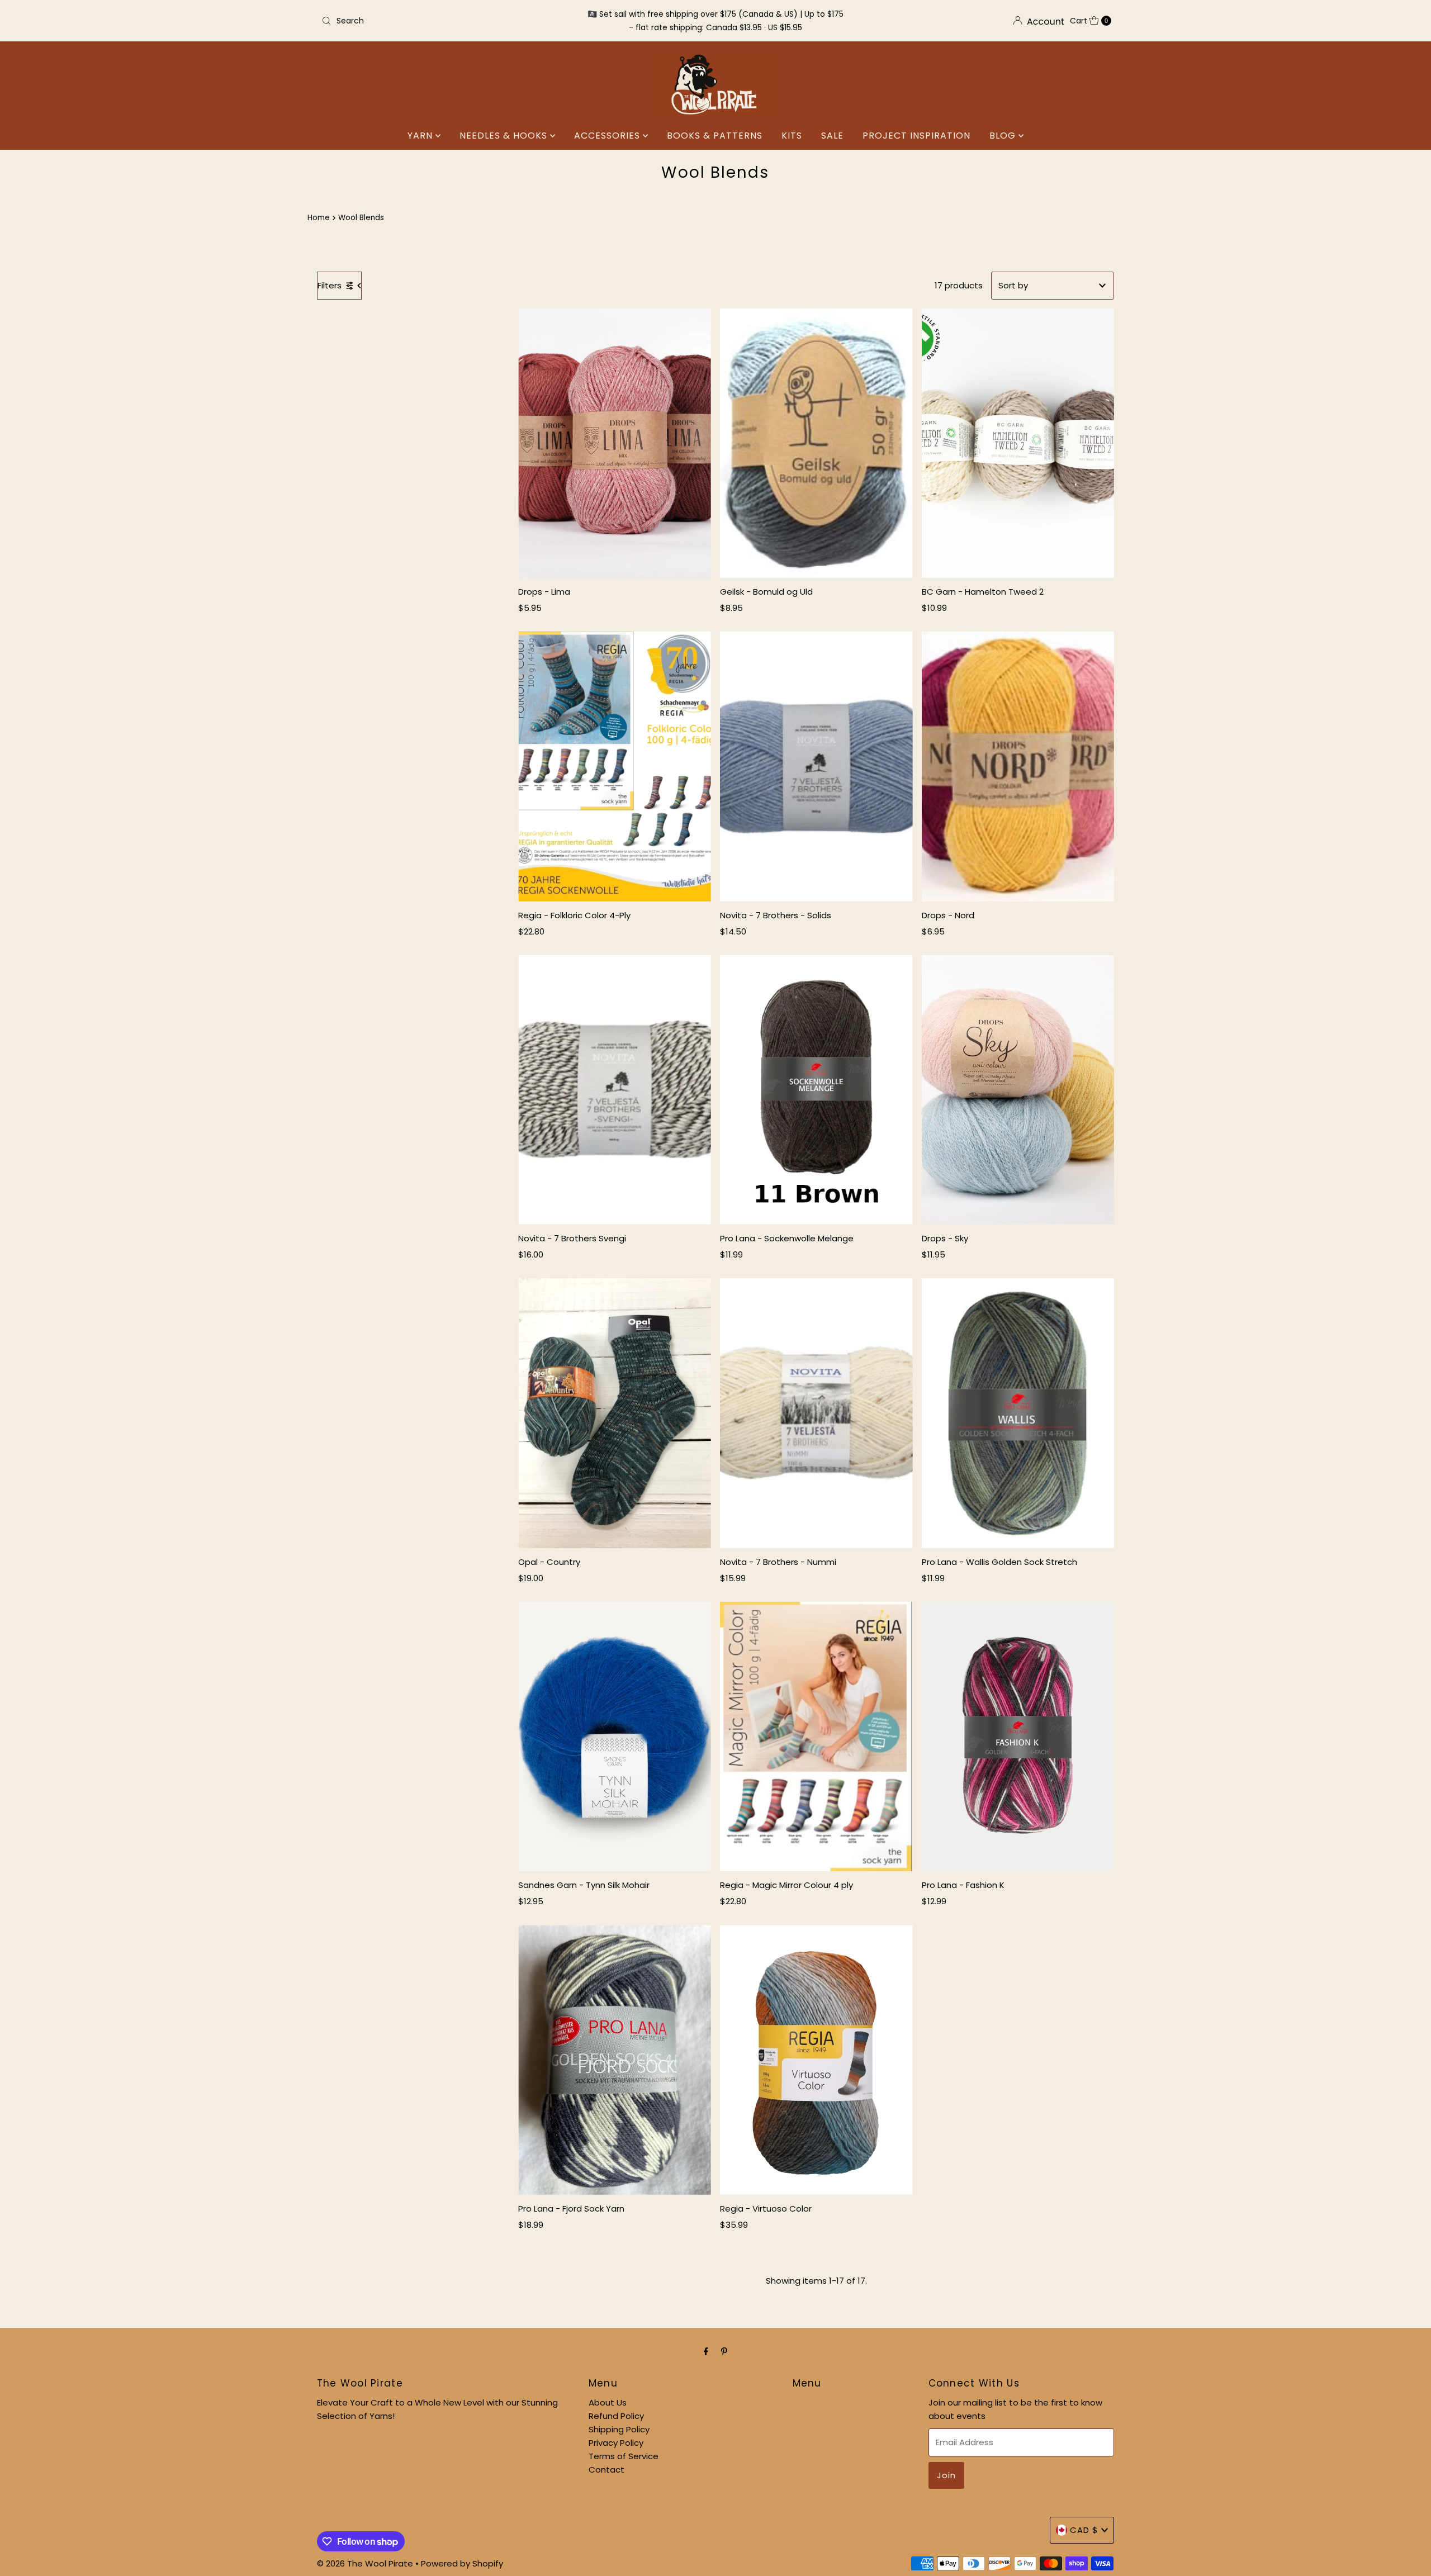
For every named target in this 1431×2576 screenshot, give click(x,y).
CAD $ (1084, 2530)
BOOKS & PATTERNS (715, 136)
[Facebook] (706, 2351)
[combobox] (447, 21)
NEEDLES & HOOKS (505, 136)
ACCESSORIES (608, 136)
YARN (421, 136)
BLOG (1004, 136)
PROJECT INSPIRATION (916, 136)
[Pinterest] (724, 2351)
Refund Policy (616, 2416)
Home (319, 218)
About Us (608, 2402)
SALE (832, 136)
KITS (792, 136)
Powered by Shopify (462, 2563)
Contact (606, 2470)
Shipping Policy (619, 2429)
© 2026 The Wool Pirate (365, 2563)
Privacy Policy (616, 2443)
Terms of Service (624, 2456)
